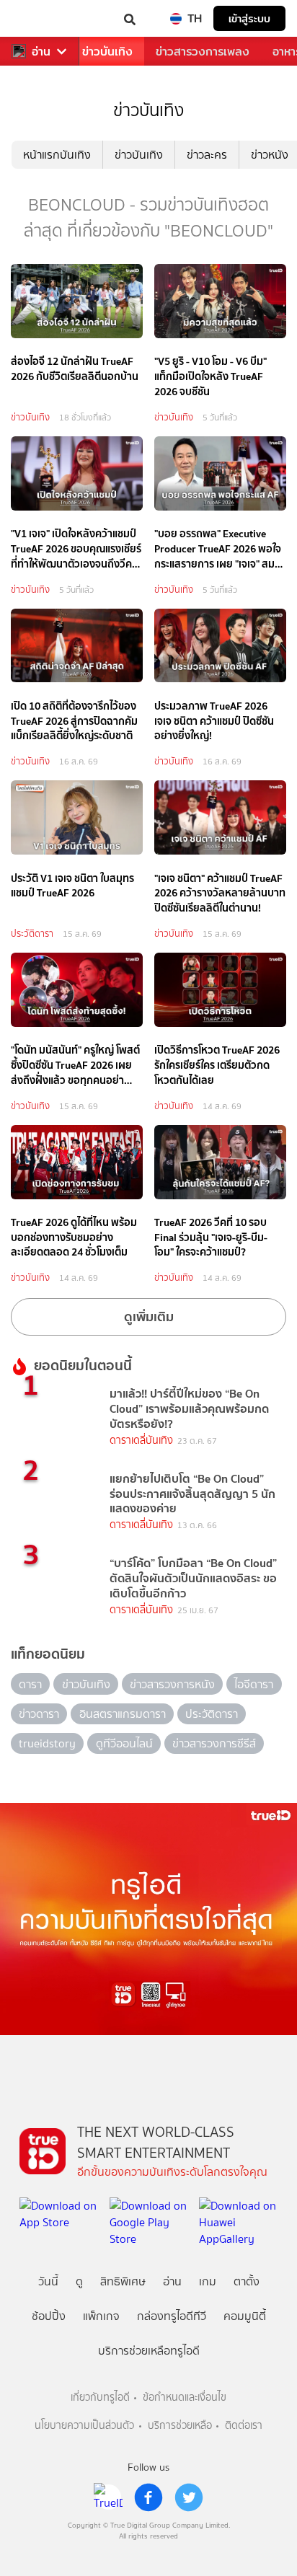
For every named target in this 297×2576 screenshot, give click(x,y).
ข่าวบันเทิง (107, 52)
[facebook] (148, 2497)
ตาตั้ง (247, 2281)
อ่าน (41, 52)
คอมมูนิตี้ (245, 2316)
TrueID (40, 18)
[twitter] (189, 2497)
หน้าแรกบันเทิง (57, 155)
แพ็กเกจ (101, 2316)
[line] (108, 2497)
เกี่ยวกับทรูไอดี (100, 2398)
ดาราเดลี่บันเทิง (141, 1441)
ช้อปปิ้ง (49, 2316)
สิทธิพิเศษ (123, 2281)
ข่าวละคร (207, 155)
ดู (79, 2281)
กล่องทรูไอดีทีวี (172, 2316)
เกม (208, 2281)
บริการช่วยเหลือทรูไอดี (149, 2351)
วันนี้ (48, 2281)
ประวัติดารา (32, 934)
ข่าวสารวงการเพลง (203, 52)
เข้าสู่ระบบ (249, 18)
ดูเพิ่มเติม (149, 1316)
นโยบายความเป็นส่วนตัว (84, 2426)
